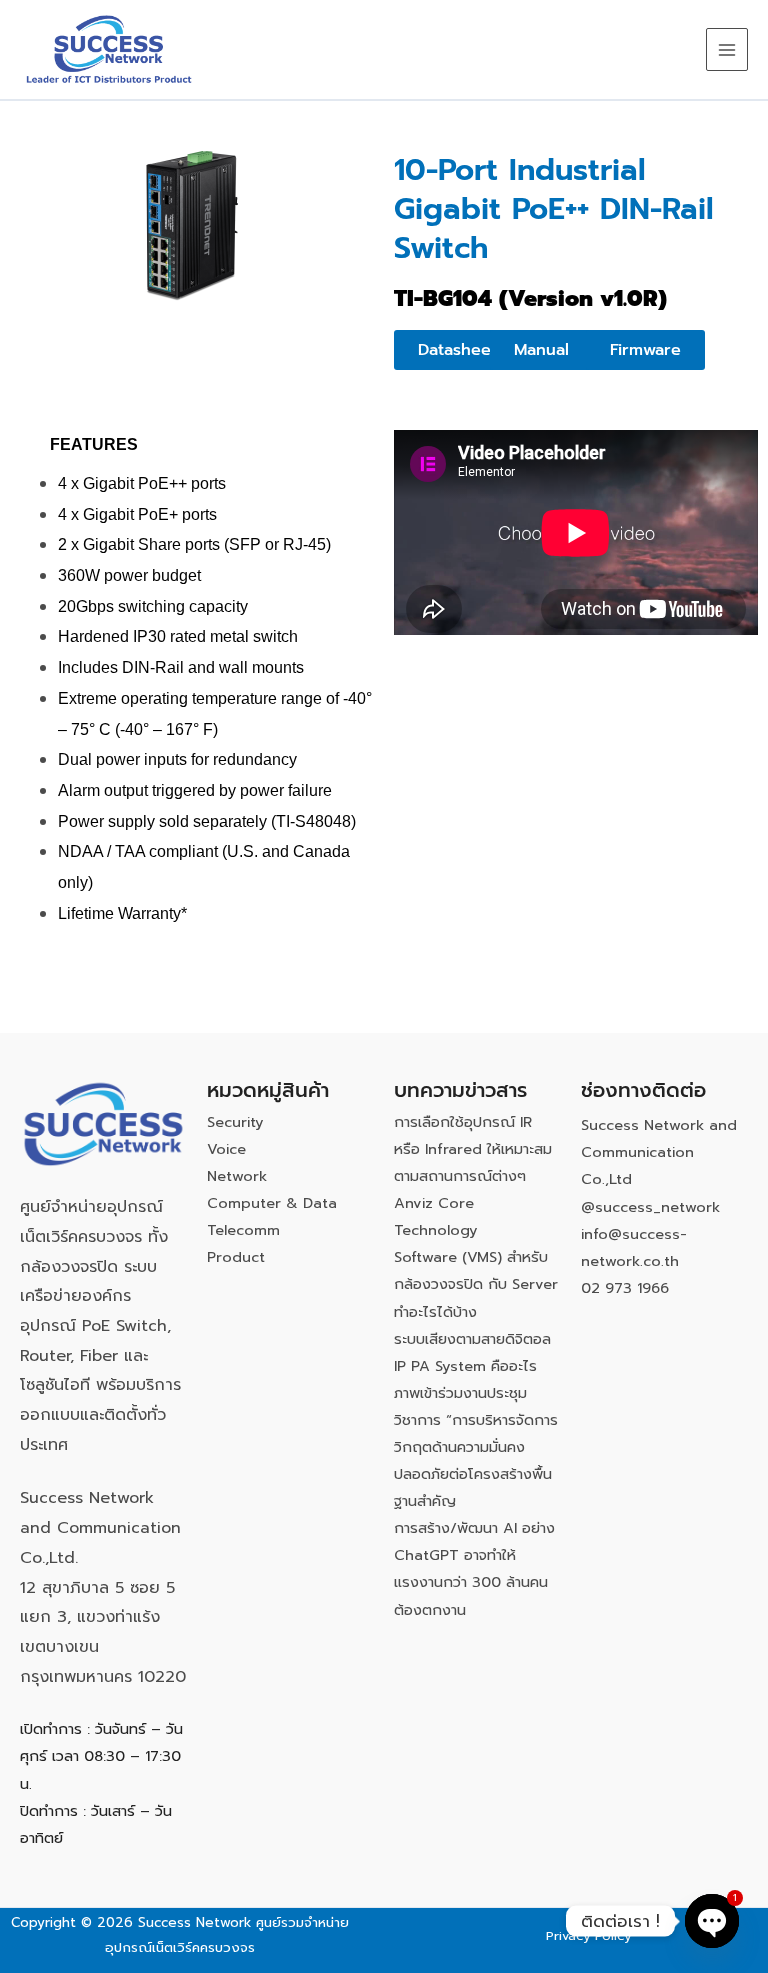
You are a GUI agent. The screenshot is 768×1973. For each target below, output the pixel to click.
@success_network (650, 1207)
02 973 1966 (625, 1288)
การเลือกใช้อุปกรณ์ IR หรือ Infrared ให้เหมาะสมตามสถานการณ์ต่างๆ (473, 1149)
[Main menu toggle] (727, 49)
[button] (541, 350)
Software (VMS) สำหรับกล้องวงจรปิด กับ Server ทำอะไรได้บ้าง (476, 1284)
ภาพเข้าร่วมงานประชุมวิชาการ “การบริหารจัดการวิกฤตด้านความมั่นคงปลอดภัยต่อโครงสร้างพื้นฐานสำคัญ (476, 1447)
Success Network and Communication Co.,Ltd (659, 1152)
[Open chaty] (712, 1921)
